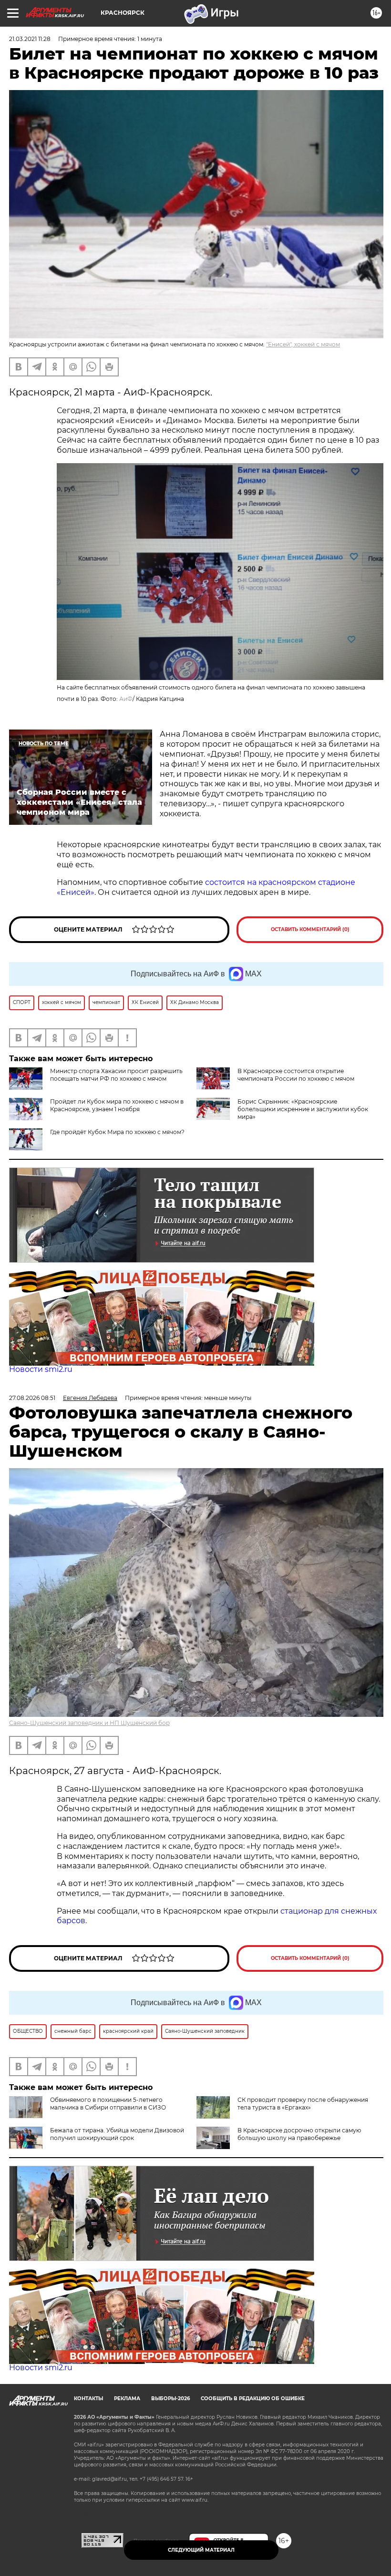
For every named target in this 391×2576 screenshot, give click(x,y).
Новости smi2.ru (41, 1369)
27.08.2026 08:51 (32, 1398)
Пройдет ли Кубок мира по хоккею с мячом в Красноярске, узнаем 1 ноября (117, 1105)
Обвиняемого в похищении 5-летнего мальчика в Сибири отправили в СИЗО (108, 2104)
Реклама (127, 2399)
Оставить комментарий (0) (310, 929)
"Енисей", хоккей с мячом (303, 344)
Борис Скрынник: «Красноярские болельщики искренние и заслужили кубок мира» (303, 1109)
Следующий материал (201, 2550)
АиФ (126, 699)
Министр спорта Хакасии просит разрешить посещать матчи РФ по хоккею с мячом (116, 1075)
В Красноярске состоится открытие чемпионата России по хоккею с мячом (296, 1075)
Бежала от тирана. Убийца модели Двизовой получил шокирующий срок (117, 2134)
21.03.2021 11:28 (30, 39)
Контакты (88, 2399)
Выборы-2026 (170, 2399)
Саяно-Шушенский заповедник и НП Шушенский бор (89, 1723)
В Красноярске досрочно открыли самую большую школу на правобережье (299, 2134)
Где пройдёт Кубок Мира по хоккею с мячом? (117, 1132)
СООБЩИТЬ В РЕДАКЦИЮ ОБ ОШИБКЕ (253, 2399)
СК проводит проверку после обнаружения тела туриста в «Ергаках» (303, 2104)
